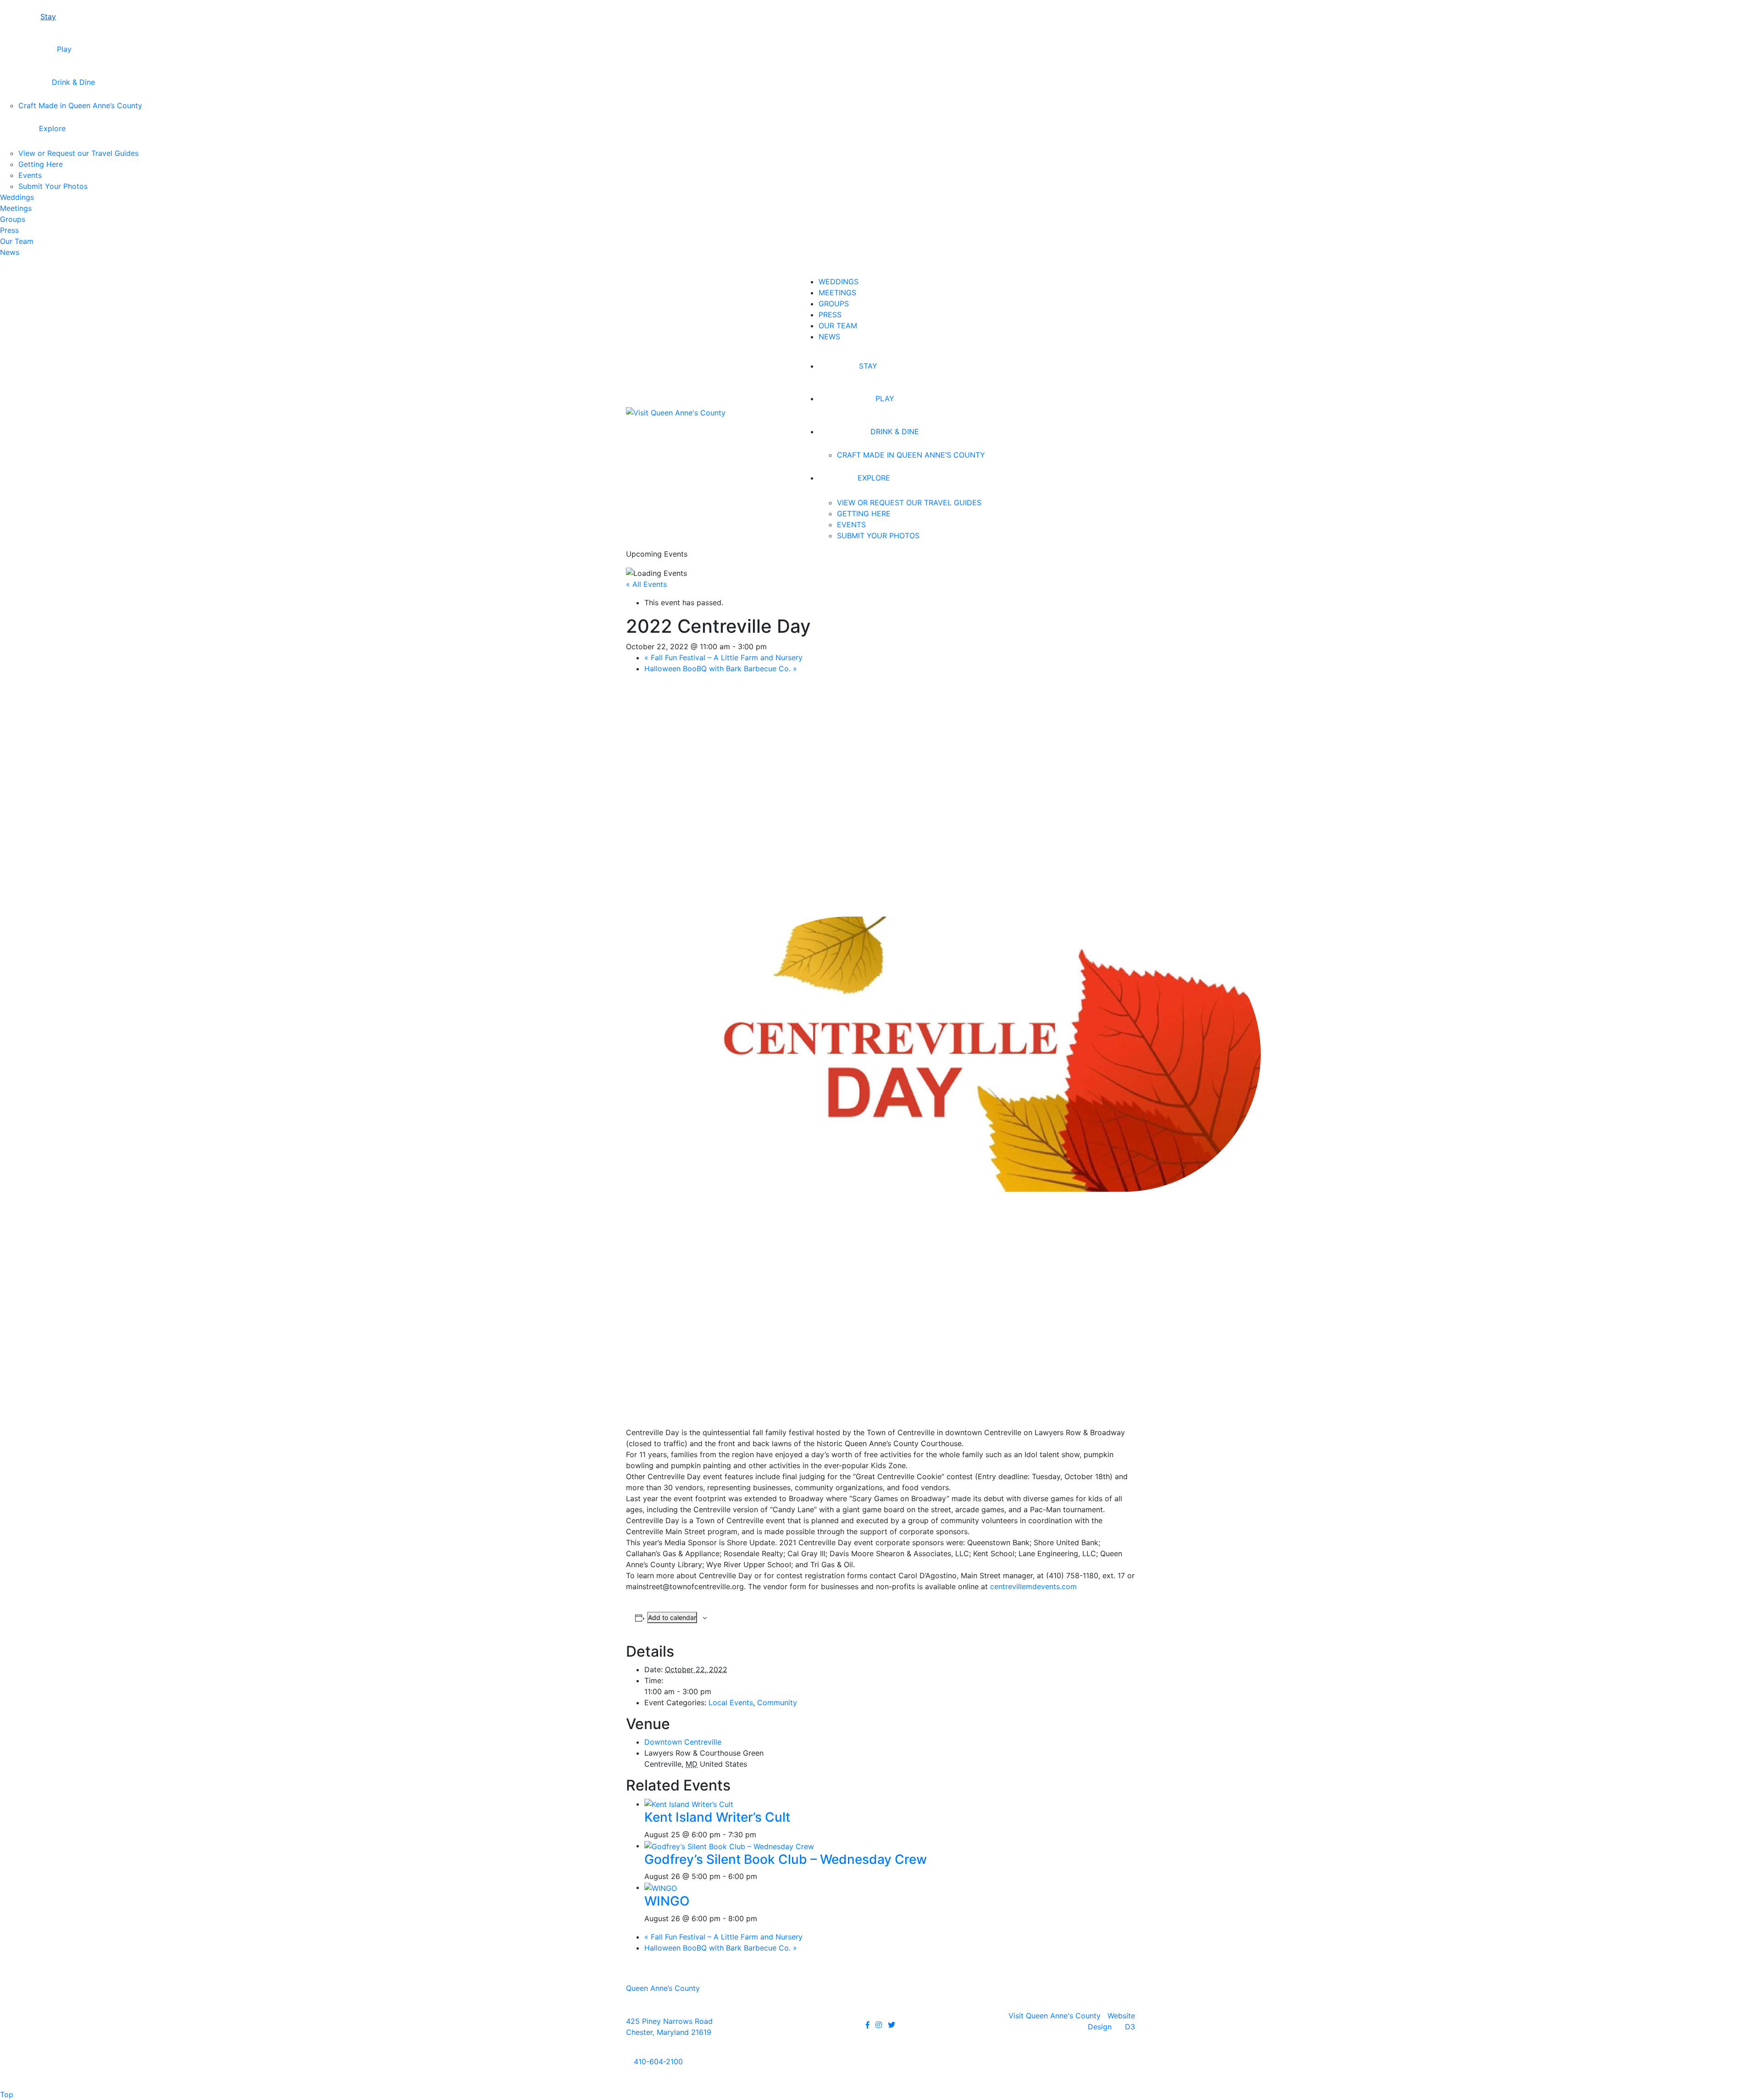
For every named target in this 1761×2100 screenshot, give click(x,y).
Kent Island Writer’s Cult (717, 1817)
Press (9, 230)
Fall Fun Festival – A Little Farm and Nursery (723, 658)
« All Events (646, 584)
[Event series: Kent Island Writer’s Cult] (762, 1835)
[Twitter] (892, 2025)
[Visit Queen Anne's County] (676, 412)
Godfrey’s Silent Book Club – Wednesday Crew (786, 1859)
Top (7, 2094)
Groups (13, 219)
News (10, 252)
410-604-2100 (657, 2061)
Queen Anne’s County (663, 1988)
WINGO (667, 1901)
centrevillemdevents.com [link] (1033, 1586)
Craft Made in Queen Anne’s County (80, 105)
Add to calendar (672, 1617)
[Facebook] (868, 2025)
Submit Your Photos (53, 186)
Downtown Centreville (683, 1742)
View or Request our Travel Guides (78, 153)
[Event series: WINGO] (763, 1918)
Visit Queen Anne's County (1055, 2016)
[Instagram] (879, 2025)
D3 (1130, 2027)
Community (777, 1702)
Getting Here (41, 164)
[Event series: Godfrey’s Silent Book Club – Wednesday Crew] (763, 1876)
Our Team (17, 241)
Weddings (17, 197)
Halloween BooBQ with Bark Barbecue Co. (721, 669)
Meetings (16, 208)
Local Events (731, 1702)
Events (30, 175)
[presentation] (689, 1804)
